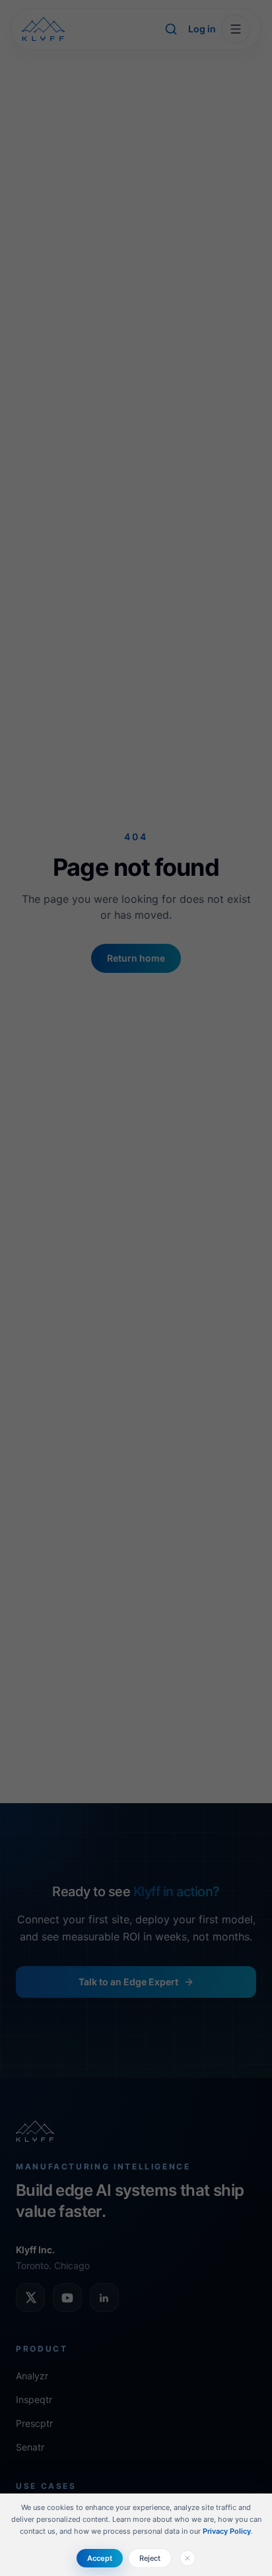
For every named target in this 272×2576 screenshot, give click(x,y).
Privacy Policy (227, 2531)
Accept (100, 2558)
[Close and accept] (187, 2558)
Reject (150, 2558)
